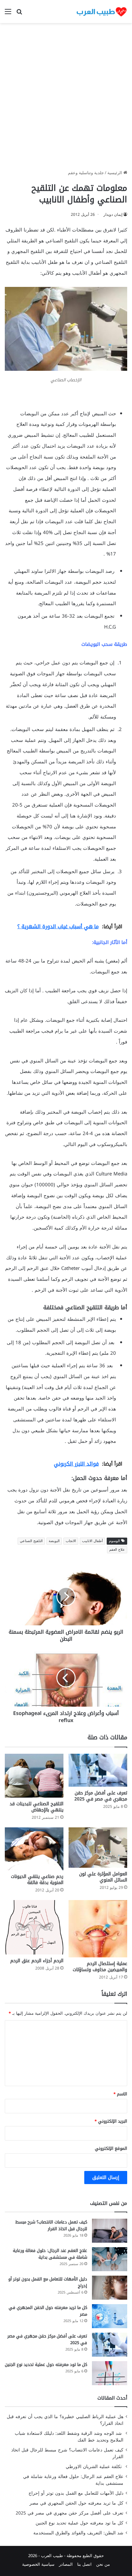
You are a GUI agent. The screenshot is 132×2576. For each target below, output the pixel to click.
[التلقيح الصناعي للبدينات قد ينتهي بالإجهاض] (34, 1776)
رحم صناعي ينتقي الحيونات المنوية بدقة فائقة (37, 1880)
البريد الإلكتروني (111, 2121)
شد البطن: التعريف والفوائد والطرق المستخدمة (78, 2533)
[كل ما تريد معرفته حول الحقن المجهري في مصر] (110, 2316)
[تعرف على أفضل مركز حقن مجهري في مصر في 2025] (98, 1770)
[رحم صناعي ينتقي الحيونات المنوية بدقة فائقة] (34, 1849)
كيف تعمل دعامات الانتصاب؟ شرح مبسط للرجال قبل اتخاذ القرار (51, 2225)
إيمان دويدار (113, 215)
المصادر (66, 2564)
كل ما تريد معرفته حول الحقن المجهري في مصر (48, 2311)
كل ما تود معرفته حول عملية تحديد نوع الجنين (46, 2365)
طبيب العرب (52, 2556)
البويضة (54, 1541)
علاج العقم (117, 1550)
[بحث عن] (19, 14)
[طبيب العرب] (102, 12)
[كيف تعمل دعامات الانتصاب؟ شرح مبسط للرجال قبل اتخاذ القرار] (110, 2231)
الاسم (120, 2094)
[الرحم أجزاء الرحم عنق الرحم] (34, 1927)
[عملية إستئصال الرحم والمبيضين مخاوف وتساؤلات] (98, 1929)
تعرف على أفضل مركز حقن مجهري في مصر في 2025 (101, 1796)
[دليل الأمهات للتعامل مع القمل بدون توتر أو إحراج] (110, 2288)
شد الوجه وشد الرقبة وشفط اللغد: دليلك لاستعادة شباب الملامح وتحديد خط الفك (69, 2437)
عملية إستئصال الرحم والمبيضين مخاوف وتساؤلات (100, 1967)
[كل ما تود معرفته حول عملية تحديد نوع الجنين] (110, 2373)
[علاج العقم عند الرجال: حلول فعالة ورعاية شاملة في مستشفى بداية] (110, 2259)
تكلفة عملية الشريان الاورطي (95, 2467)
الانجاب (71, 1541)
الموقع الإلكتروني (111, 2148)
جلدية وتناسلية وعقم (86, 173)
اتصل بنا (84, 2564)
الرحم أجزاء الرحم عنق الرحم (37, 1961)
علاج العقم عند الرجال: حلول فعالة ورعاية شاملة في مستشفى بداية (50, 2254)
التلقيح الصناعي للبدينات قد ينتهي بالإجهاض (37, 1807)
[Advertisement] (66, 99)
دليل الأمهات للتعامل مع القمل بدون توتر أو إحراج (48, 2282)
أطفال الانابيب (92, 1541)
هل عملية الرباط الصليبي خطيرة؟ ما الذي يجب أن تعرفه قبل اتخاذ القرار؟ (65, 2420)
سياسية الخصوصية (38, 2564)
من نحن (103, 2564)
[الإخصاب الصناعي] (66, 369)
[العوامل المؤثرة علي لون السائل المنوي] (98, 1848)
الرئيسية (115, 173)
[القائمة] (8, 14)
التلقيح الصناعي (31, 1541)
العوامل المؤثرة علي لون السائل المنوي (103, 1877)
